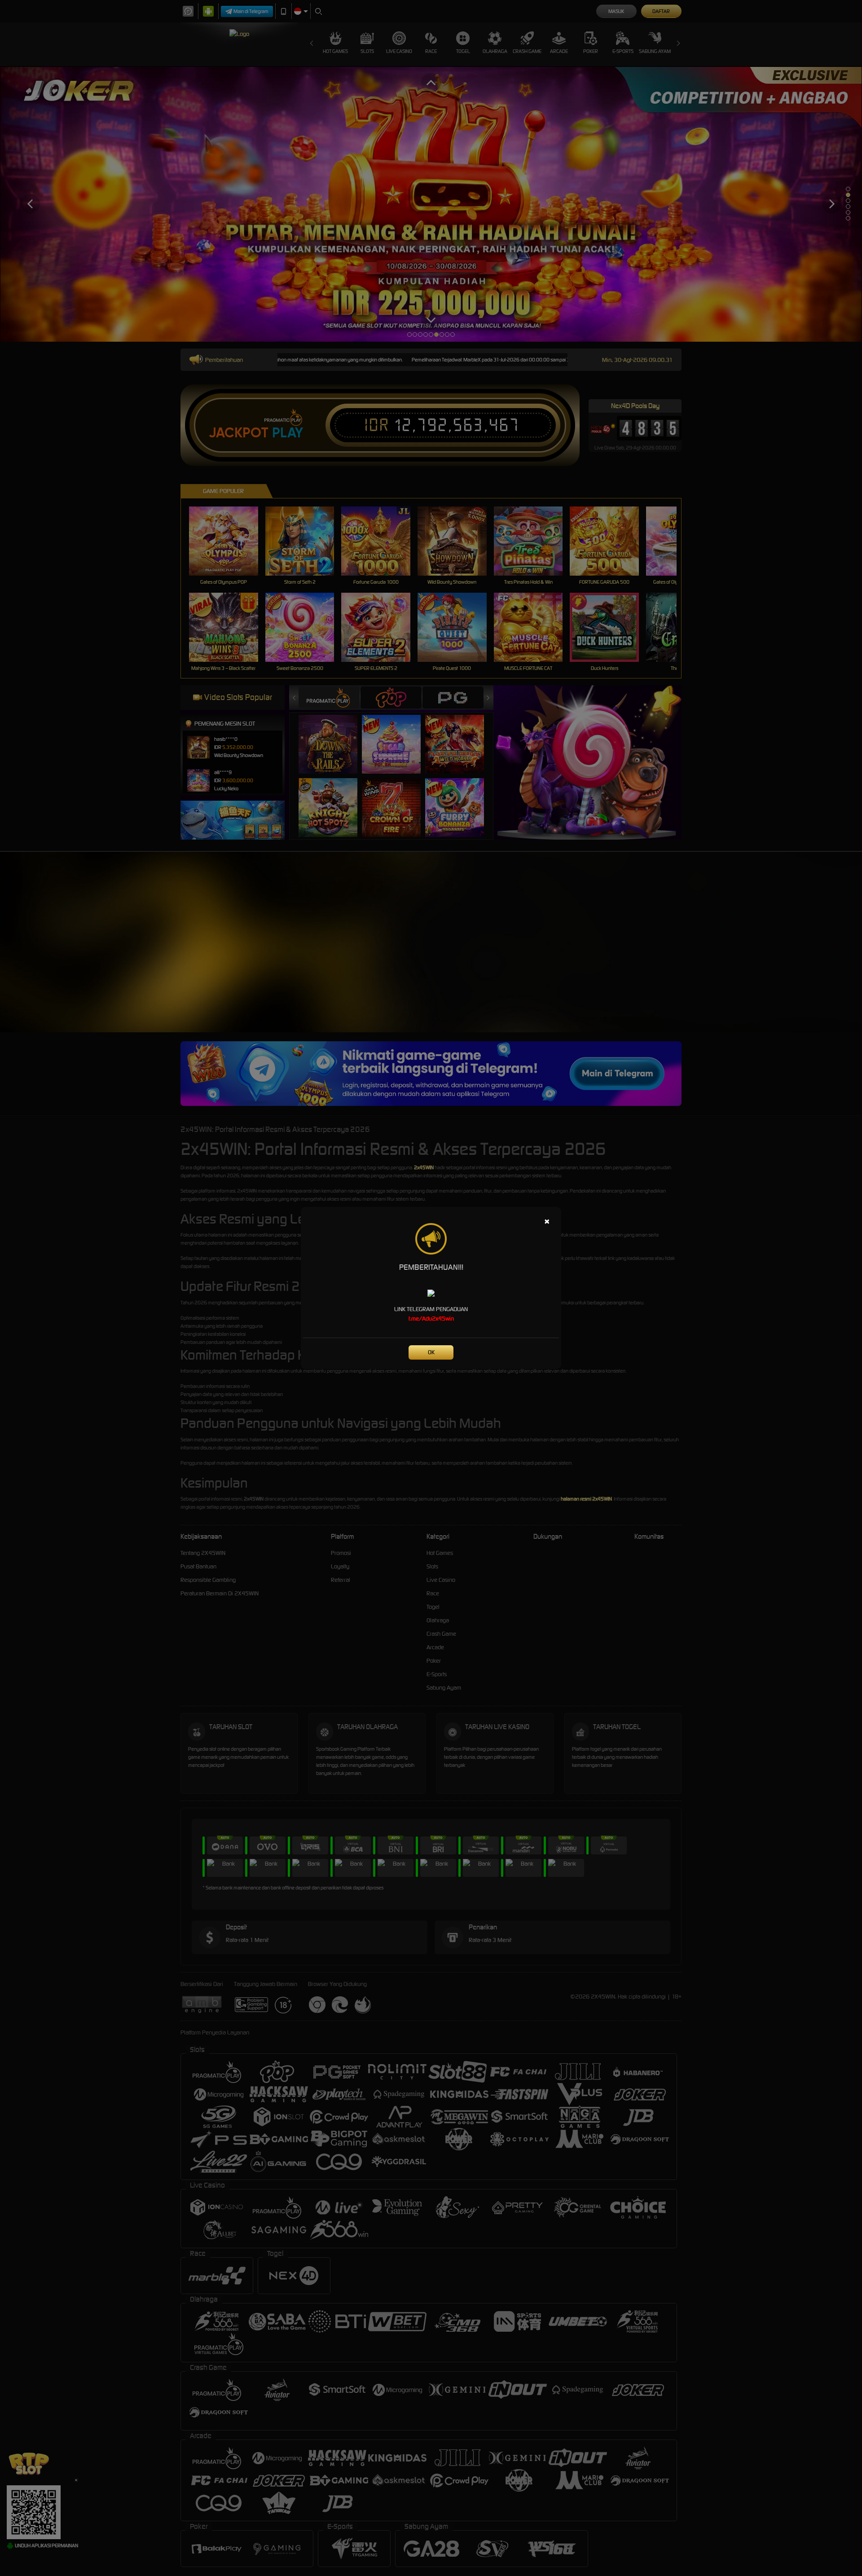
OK (431, 1352)
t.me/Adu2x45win (431, 1319)
